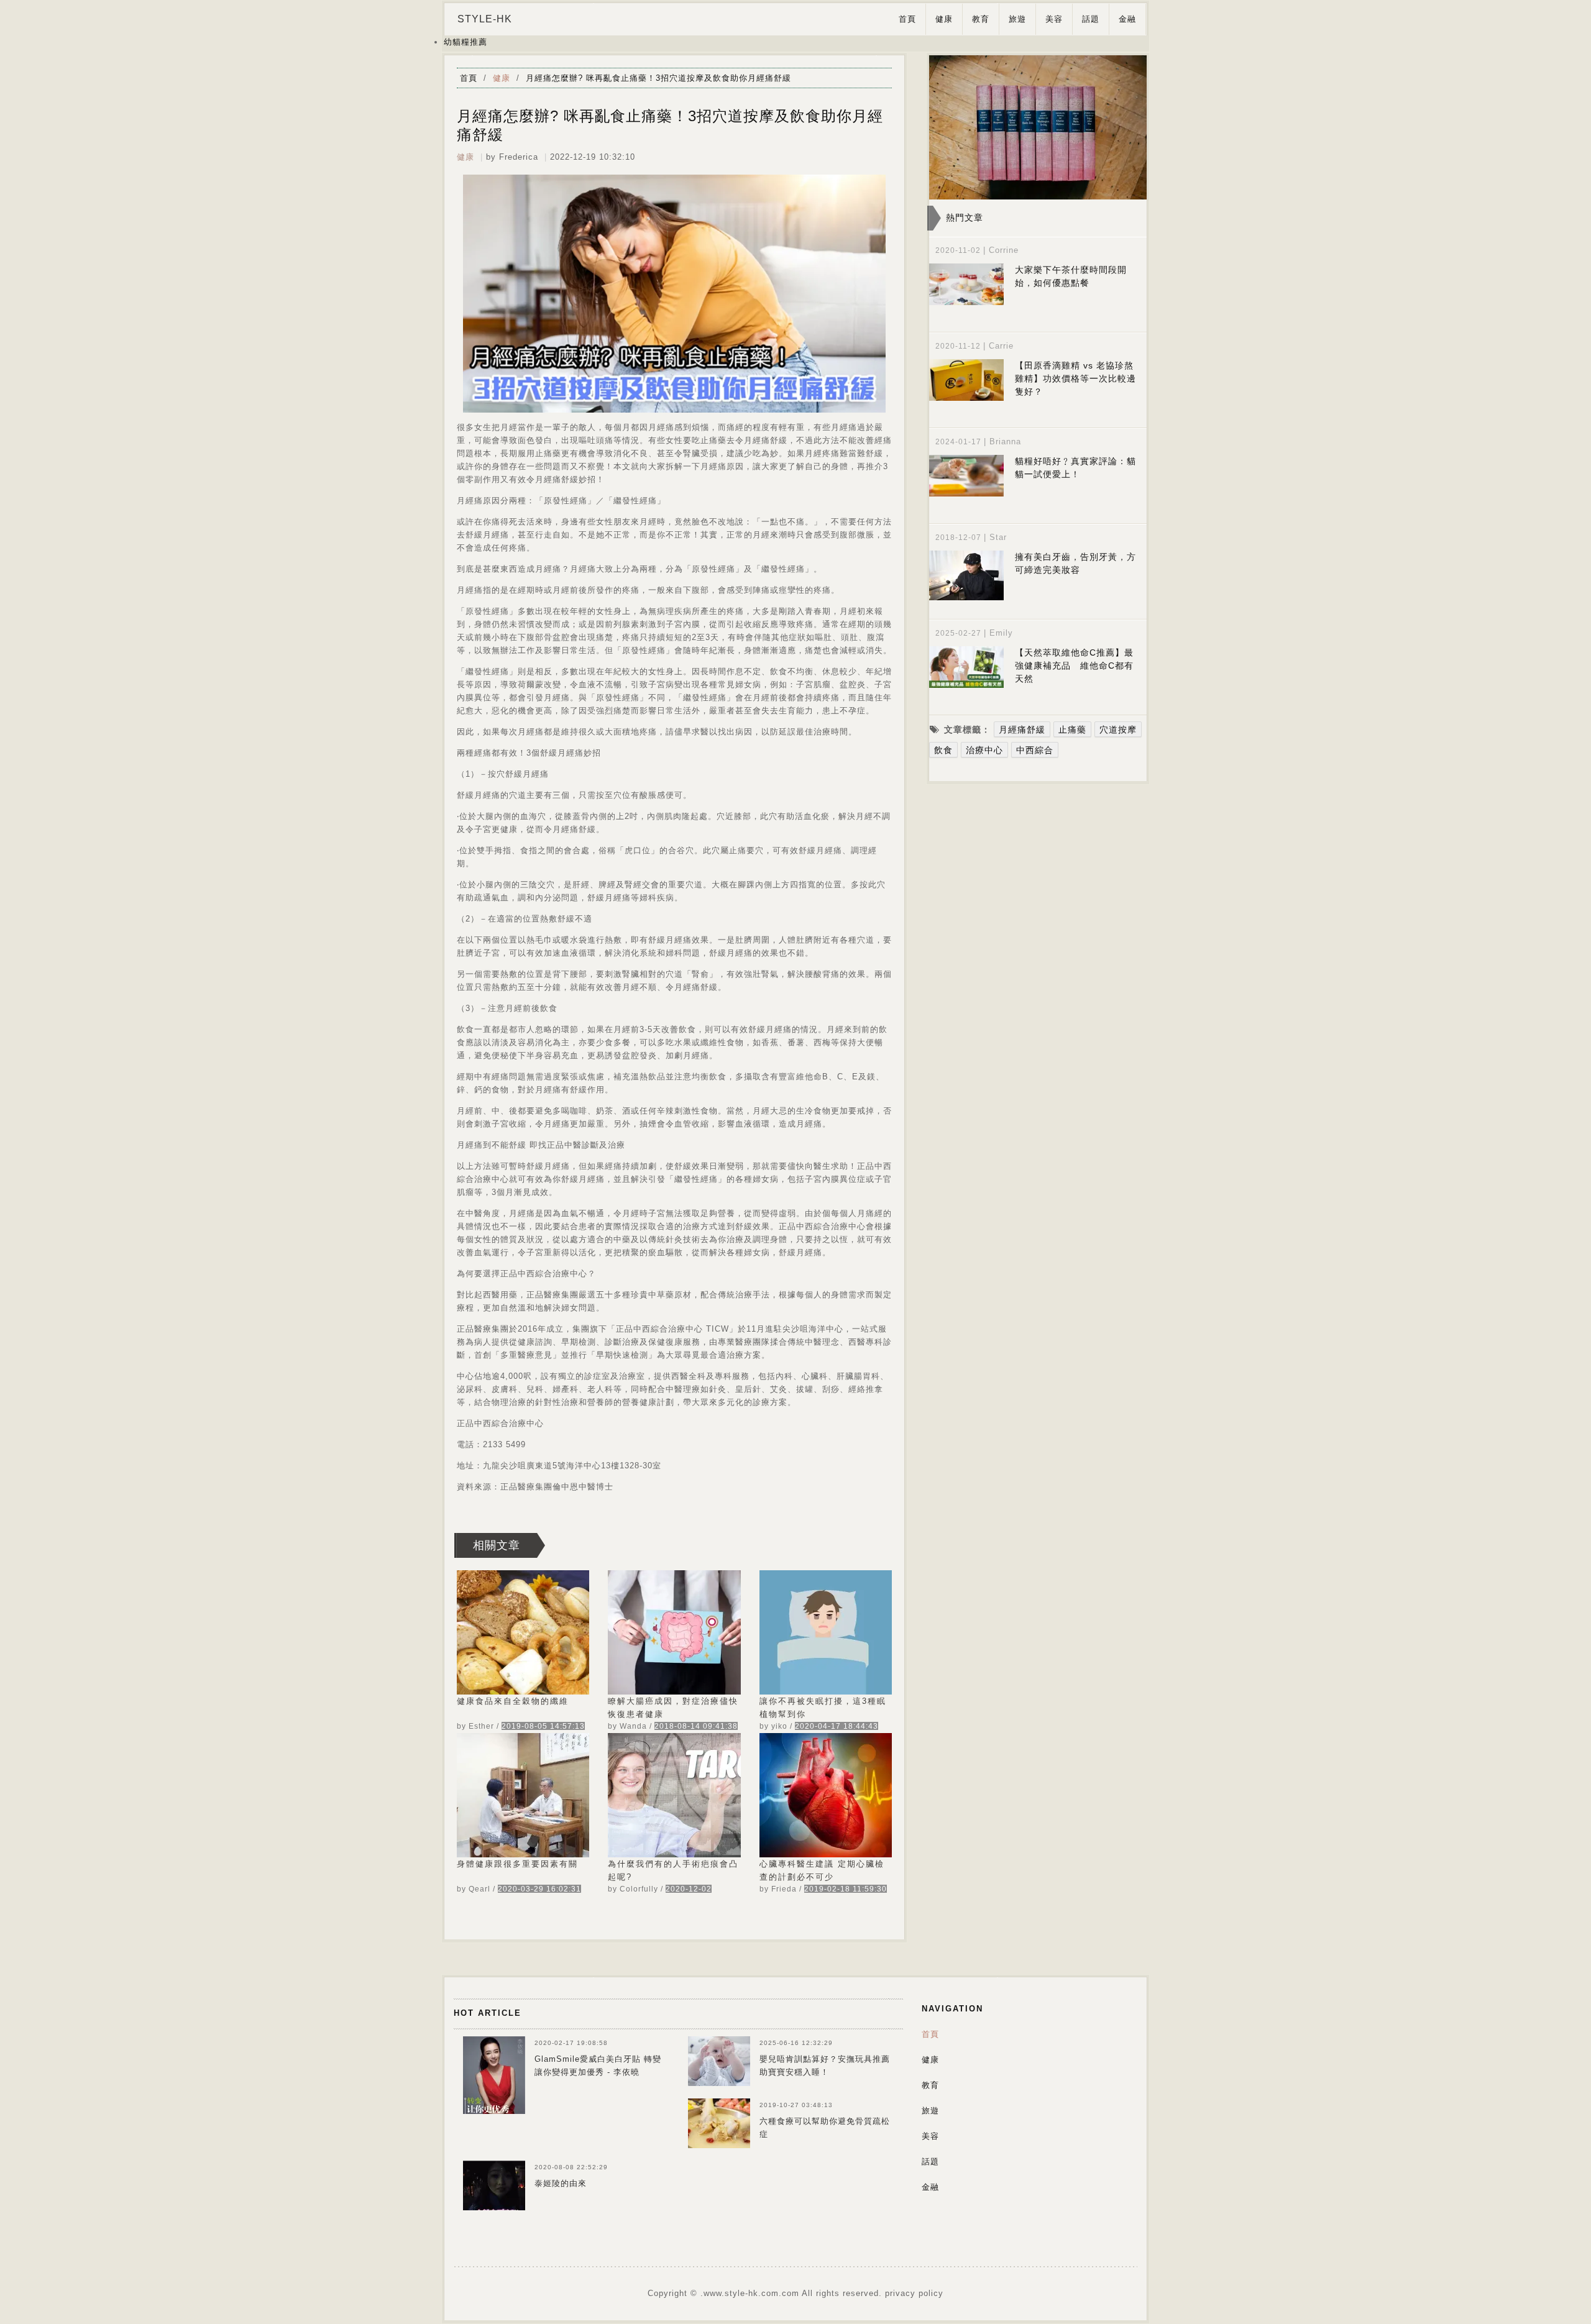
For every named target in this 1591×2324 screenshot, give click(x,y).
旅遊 (1017, 19)
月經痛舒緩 (1022, 730)
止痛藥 (1072, 730)
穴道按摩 (1118, 730)
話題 (1091, 19)
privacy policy (914, 2293)
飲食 (943, 750)
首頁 (907, 19)
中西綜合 (1035, 750)
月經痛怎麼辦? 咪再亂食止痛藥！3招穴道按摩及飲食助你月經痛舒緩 (658, 78)
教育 (981, 19)
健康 (944, 19)
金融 (1127, 19)
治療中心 (984, 750)
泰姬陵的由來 (561, 2183)
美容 (1054, 19)
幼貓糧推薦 (465, 42)
